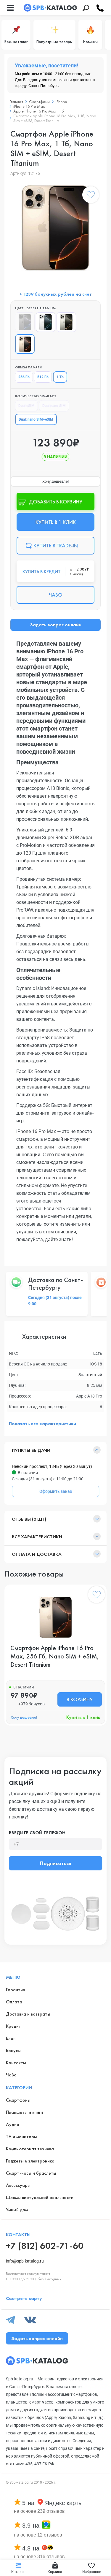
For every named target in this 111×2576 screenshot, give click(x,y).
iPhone (61, 102)
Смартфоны (39, 102)
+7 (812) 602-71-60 (45, 2246)
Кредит (13, 2026)
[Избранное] (91, 196)
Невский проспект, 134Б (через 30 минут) (52, 1466)
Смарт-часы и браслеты (31, 2173)
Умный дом (17, 2210)
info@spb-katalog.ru (25, 2261)
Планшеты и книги (24, 2112)
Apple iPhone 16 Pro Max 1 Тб (39, 111)
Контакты (16, 2063)
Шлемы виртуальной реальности (40, 2197)
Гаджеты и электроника (30, 2161)
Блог (10, 2038)
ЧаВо (11, 2075)
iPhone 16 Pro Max (29, 106)
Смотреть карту (24, 2298)
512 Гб (43, 377)
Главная (16, 102)
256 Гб (24, 377)
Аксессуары (18, 2185)
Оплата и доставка (37, 1554)
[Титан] (66, 322)
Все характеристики (37, 1537)
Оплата (14, 2002)
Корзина (55, 2572)
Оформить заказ (56, 1491)
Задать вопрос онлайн (56, 625)
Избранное (92, 2572)
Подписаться (55, 1863)
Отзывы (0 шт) (29, 1519)
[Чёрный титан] (25, 322)
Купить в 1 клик (83, 1717)
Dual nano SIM (54, 406)
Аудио (13, 2124)
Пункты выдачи (31, 1450)
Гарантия (15, 1990)
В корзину (80, 1699)
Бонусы (13, 2050)
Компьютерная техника (30, 2149)
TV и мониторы (21, 2137)
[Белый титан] (46, 322)
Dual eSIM (26, 406)
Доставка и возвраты (28, 2014)
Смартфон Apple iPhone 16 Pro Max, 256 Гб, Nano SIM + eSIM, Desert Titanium (55, 1656)
